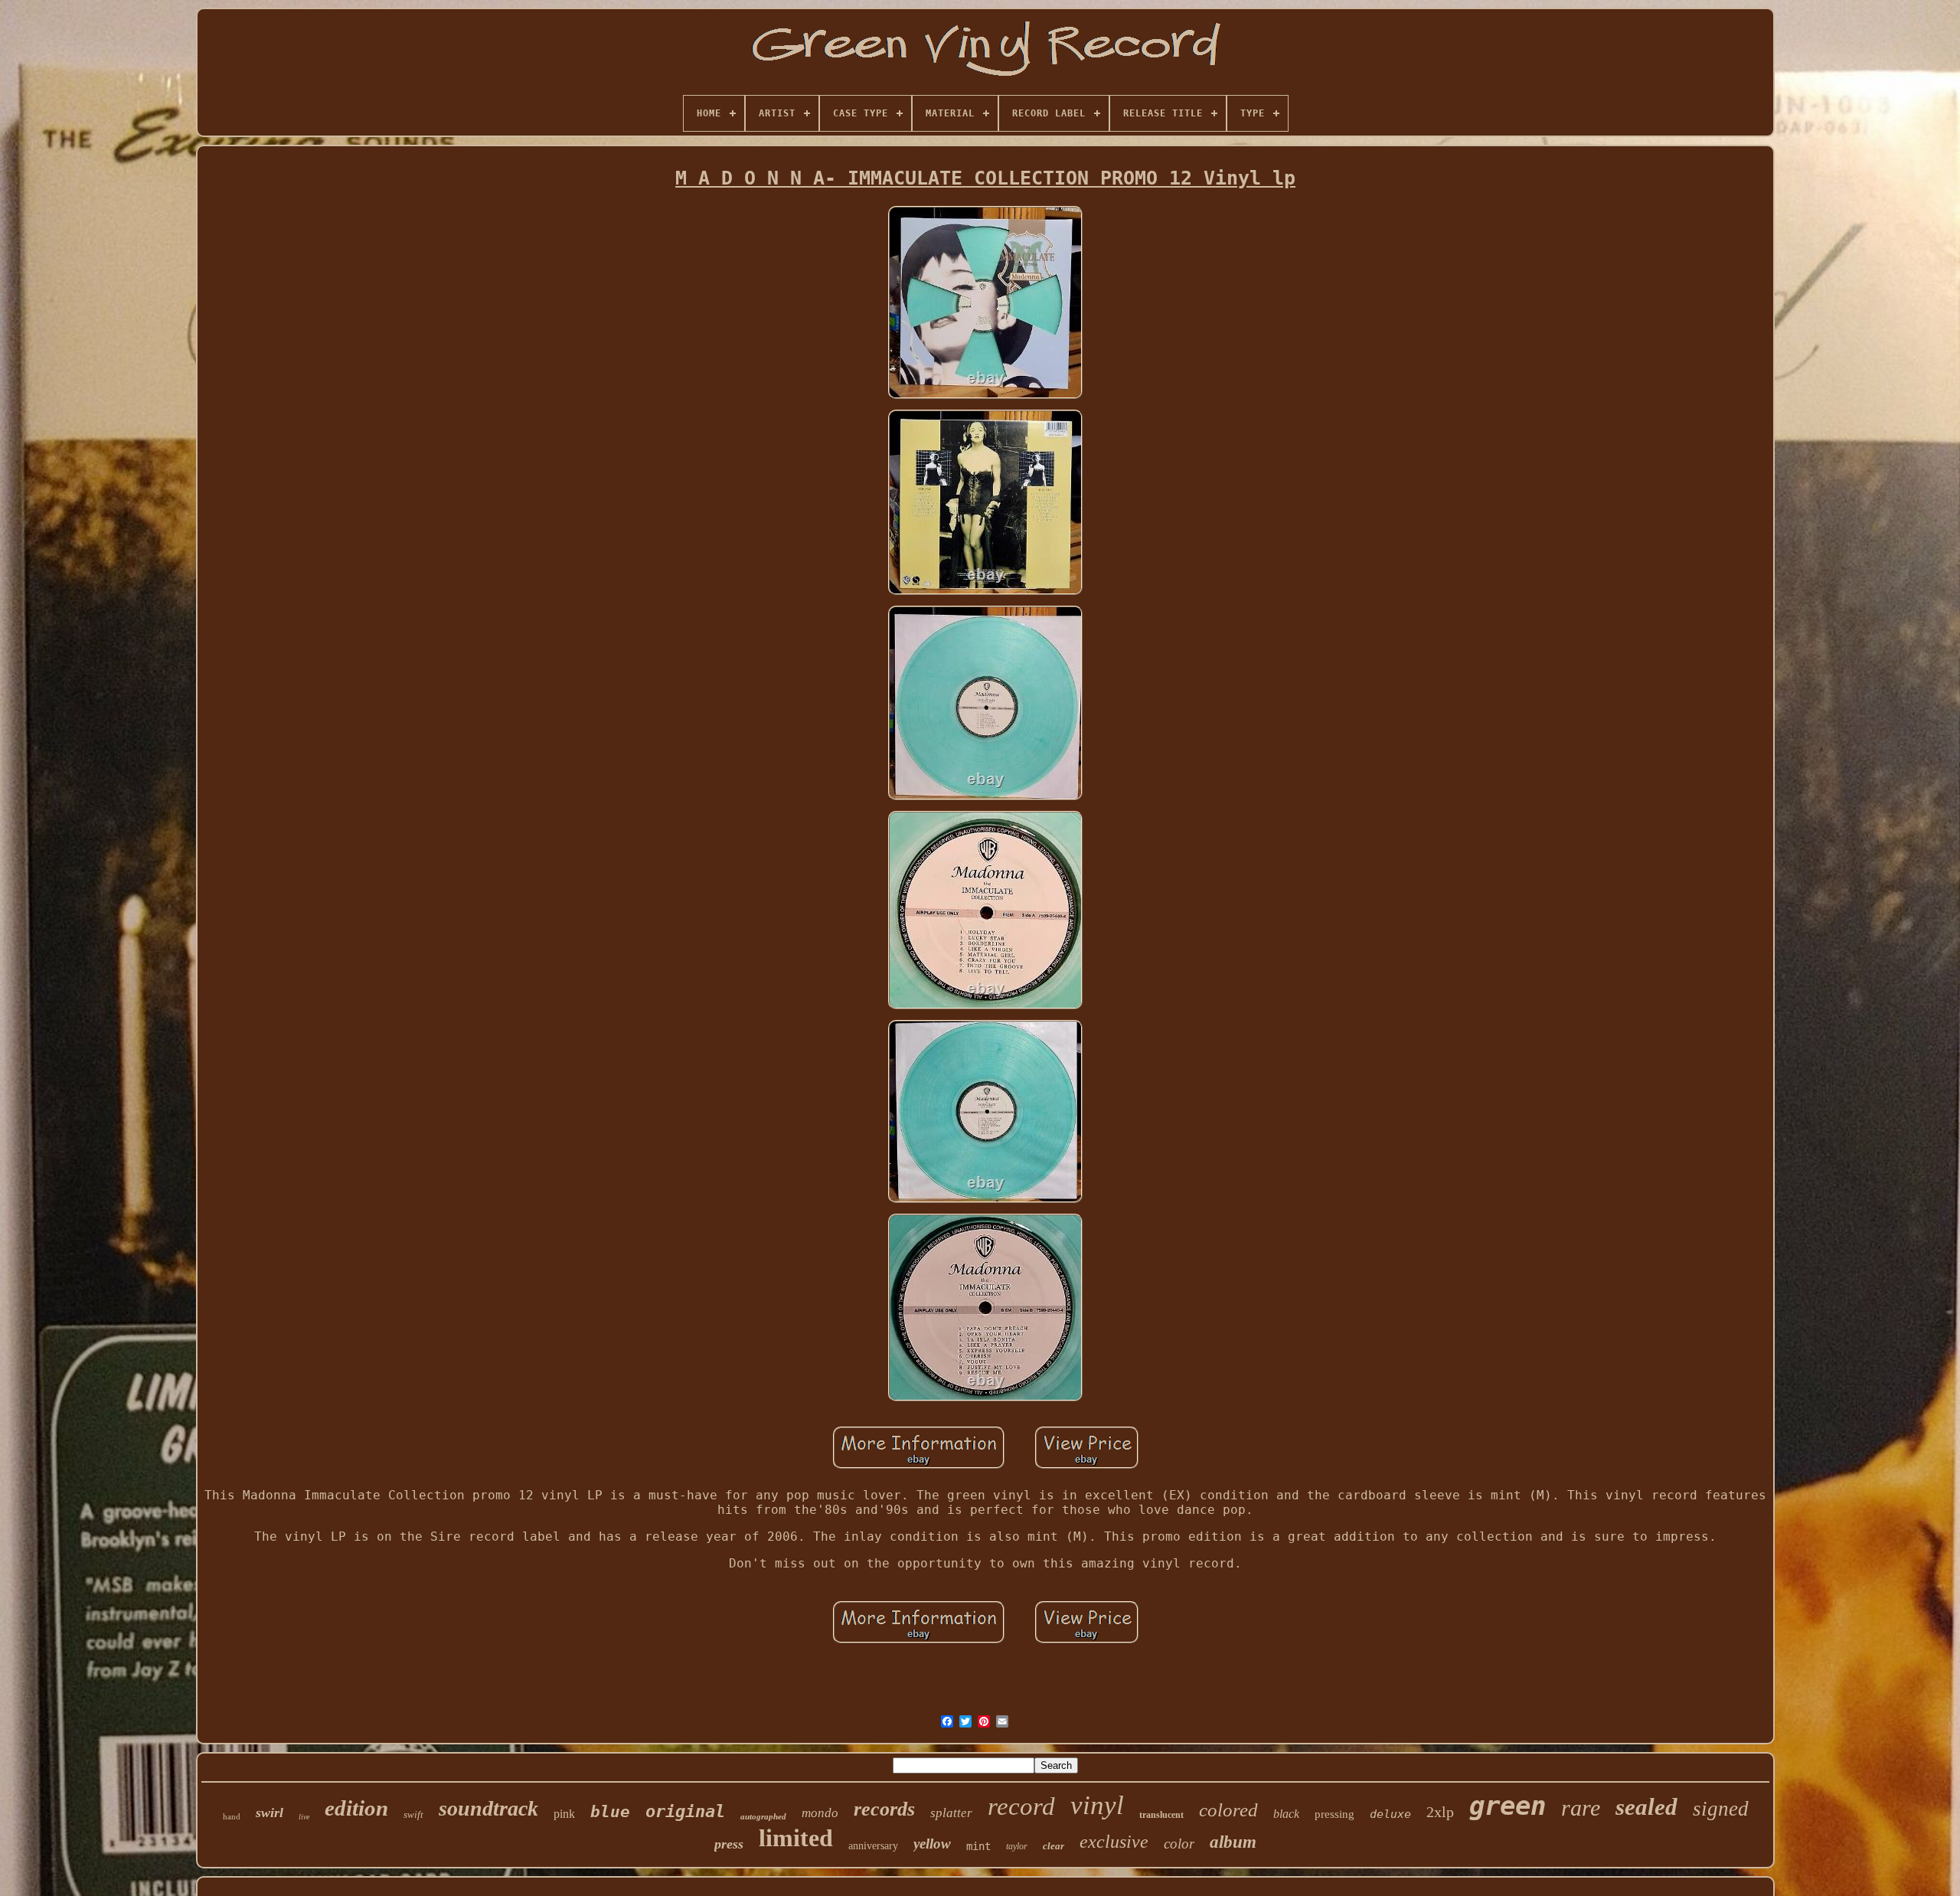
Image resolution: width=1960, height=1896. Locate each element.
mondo (820, 1813)
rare (1581, 1808)
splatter (951, 1813)
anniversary (873, 1846)
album (1233, 1842)
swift (413, 1814)
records (884, 1809)
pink (564, 1814)
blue (610, 1812)
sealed (1646, 1807)
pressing (1334, 1814)
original (685, 1811)
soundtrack (488, 1808)
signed (1721, 1809)
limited (796, 1838)
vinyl (1097, 1805)
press (729, 1844)
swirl (269, 1813)
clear (1053, 1846)
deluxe (1390, 1814)
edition (356, 1808)
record (1021, 1806)
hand (232, 1816)
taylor (1017, 1846)
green (1508, 1806)
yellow (932, 1844)
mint (978, 1846)
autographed (763, 1816)
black (1286, 1814)
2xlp (1440, 1812)
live (304, 1817)
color (1179, 1844)
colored (1228, 1810)
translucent (1161, 1815)
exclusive (1114, 1842)
